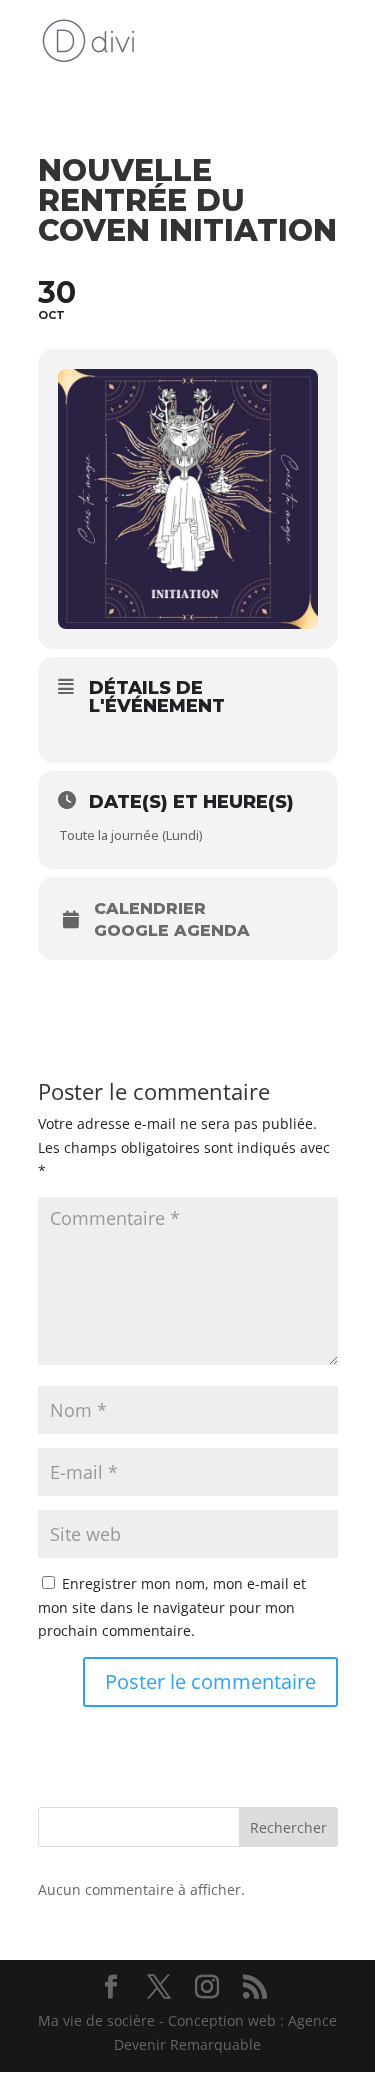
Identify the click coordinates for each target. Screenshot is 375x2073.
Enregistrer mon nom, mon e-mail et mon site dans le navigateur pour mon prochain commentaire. (172, 1607)
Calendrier (150, 909)
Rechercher (288, 1827)
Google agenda (172, 931)
